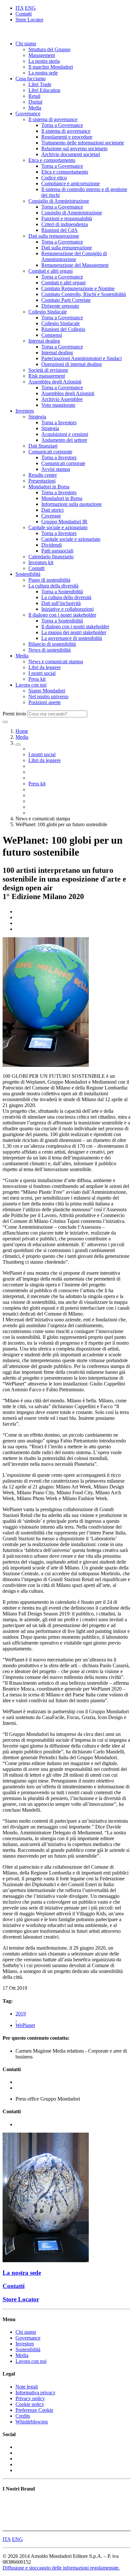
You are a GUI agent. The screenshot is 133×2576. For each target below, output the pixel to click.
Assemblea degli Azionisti (55, 382)
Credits (23, 2416)
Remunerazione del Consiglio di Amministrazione (74, 256)
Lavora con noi (31, 685)
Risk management (47, 376)
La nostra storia (44, 61)
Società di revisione (48, 370)
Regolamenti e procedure (67, 137)
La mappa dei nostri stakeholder (74, 632)
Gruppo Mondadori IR (64, 522)
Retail (34, 96)
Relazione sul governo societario (74, 148)
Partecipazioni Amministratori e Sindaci (82, 358)
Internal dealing (44, 341)
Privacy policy (30, 2398)
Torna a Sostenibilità (62, 592)
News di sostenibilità (50, 650)
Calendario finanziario (51, 557)
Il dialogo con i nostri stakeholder (62, 615)
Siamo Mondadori (47, 691)
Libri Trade (40, 84)
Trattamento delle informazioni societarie (83, 143)
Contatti (24, 14)
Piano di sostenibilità (49, 580)
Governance (28, 114)
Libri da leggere (45, 667)
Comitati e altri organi (51, 271)
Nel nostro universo (48, 696)
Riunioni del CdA (60, 230)
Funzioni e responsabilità (67, 218)
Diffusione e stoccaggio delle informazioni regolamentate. (61, 2568)
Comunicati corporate (50, 452)
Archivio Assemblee (62, 399)
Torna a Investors (59, 422)
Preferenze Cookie (34, 2410)
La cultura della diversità (53, 586)
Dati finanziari (43, 446)
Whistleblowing (32, 2422)
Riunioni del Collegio (63, 329)
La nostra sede (43, 73)
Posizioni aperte (45, 702)
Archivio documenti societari (71, 154)
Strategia (37, 417)
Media (35, 108)
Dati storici (52, 510)
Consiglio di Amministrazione (59, 201)
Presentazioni (42, 481)
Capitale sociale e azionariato (58, 527)
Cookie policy (30, 2404)
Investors (25, 411)
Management (42, 55)
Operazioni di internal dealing (72, 364)
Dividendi (51, 545)
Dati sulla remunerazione (54, 236)
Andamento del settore (64, 440)
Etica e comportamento (52, 160)
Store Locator (29, 20)
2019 (21, 2014)
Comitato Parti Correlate (66, 300)
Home (22, 731)
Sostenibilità (28, 574)
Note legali (27, 2387)
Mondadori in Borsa (49, 487)
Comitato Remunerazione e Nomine (78, 288)
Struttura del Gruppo (49, 49)
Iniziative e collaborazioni (67, 609)
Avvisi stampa (56, 469)
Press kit (37, 679)
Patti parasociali (57, 551)
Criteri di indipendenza (65, 224)
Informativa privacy (36, 2393)
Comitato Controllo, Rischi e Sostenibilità (84, 294)
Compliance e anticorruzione (71, 183)
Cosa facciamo (31, 79)
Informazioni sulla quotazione (72, 504)
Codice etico (54, 178)
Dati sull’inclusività (61, 603)
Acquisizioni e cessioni (65, 434)
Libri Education (44, 90)
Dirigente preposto (60, 306)
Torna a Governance (62, 125)
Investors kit (41, 562)
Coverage (51, 516)
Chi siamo (26, 44)
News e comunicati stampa (56, 661)
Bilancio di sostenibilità (52, 644)
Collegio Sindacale (48, 312)
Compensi (52, 335)
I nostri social (42, 673)
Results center (43, 475)
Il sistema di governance (53, 119)
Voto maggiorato (58, 405)
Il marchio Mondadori (51, 67)
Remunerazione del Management (75, 265)
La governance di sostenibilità (72, 638)
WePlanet (25, 2025)
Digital (35, 102)
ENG (30, 8)
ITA (20, 8)
